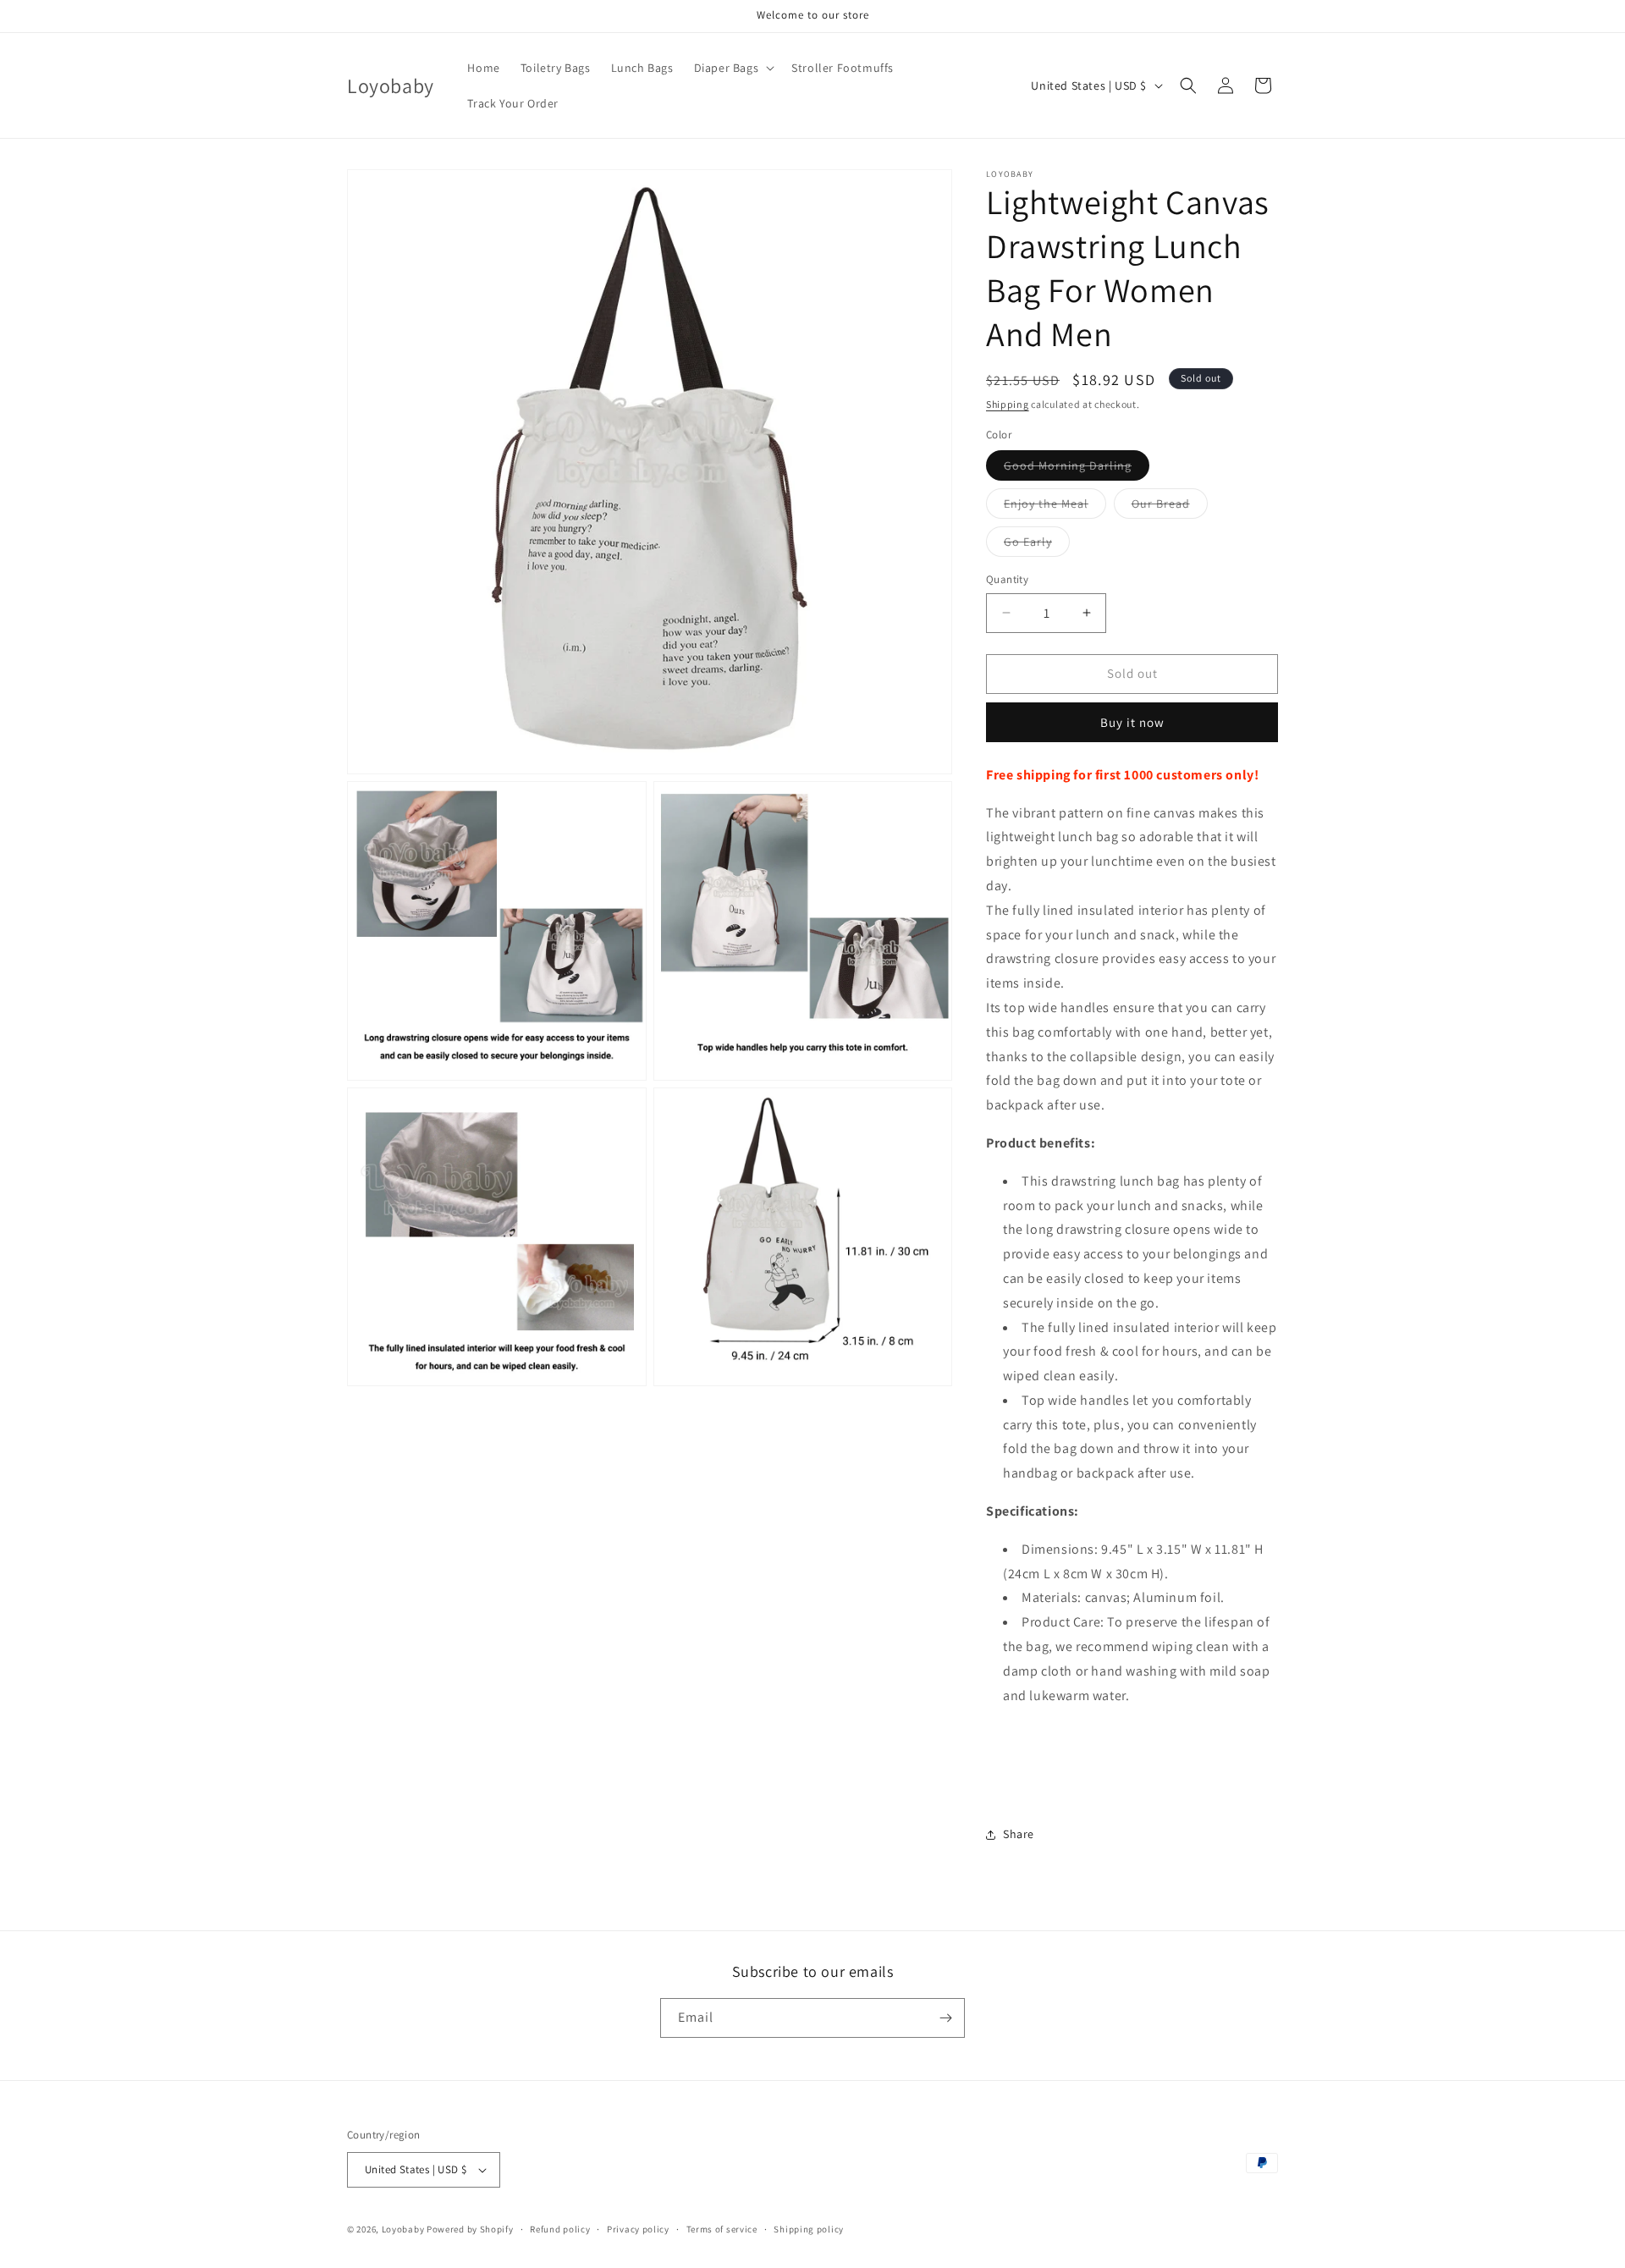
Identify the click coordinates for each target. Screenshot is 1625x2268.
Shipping (1008, 404)
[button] (733, 68)
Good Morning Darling (1077, 469)
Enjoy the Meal (1055, 507)
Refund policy (560, 2229)
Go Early (1037, 545)
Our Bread (1170, 507)
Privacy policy (638, 2229)
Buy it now (1132, 722)
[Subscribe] (945, 2018)
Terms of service (722, 2229)
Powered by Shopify (470, 2229)
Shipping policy (809, 2229)
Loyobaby (403, 2229)
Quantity (1007, 579)
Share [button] (1019, 1834)
